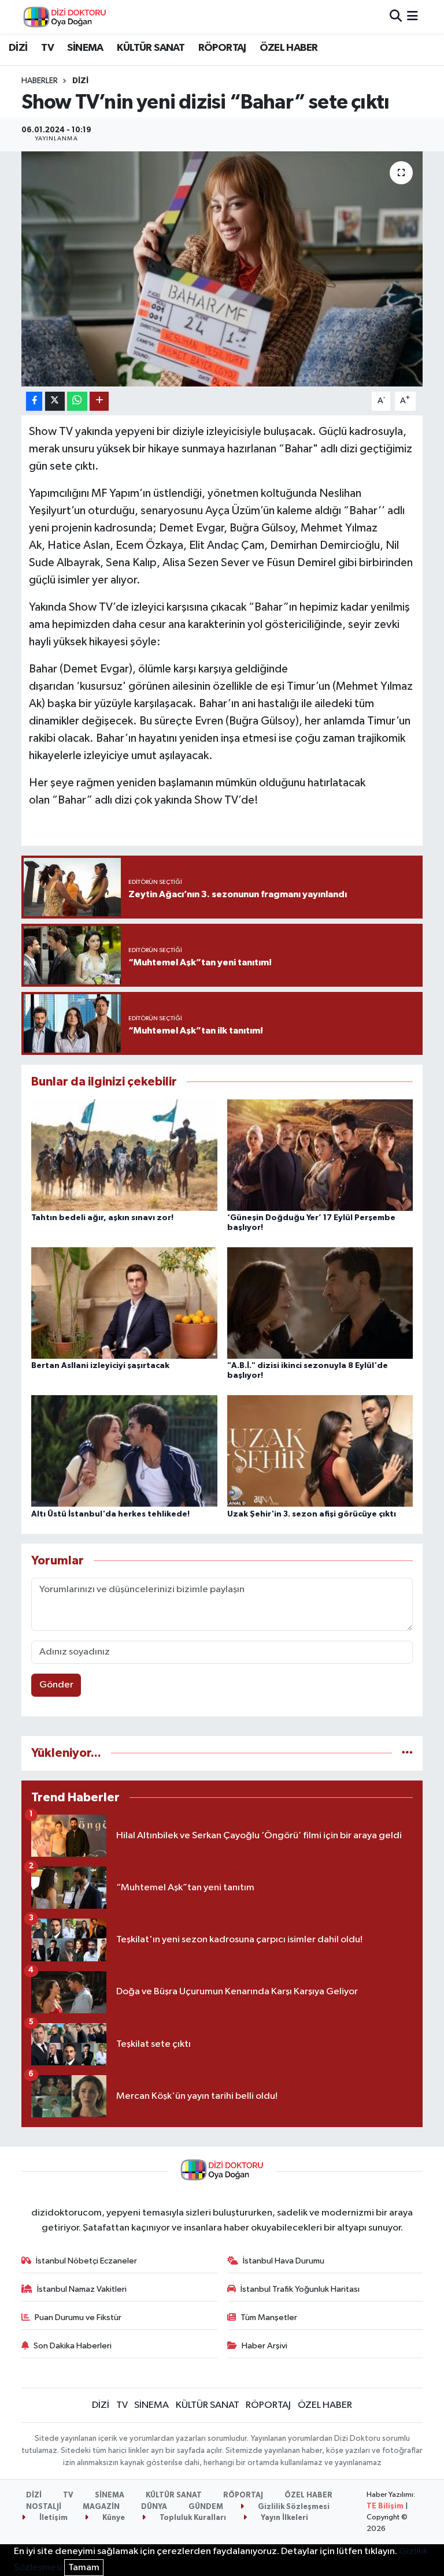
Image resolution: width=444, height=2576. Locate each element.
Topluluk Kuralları (192, 2518)
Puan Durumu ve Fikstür (78, 2317)
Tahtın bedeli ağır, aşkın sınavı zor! (102, 1218)
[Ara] (396, 16)
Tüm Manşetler (269, 2317)
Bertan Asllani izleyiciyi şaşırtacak (100, 1366)
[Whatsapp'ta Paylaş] (77, 401)
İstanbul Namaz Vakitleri (82, 2289)
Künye (113, 2518)
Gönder (56, 1685)
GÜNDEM (206, 2507)
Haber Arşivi (264, 2346)
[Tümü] (407, 1753)
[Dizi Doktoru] (65, 17)
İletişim (53, 2518)
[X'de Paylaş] (55, 401)
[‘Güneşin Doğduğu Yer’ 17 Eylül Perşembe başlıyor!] (320, 1155)
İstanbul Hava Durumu (284, 2261)
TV (47, 48)
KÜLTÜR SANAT (151, 48)
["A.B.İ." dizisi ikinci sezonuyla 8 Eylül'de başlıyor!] (320, 1303)
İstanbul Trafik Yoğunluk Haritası (300, 2289)
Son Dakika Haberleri (73, 2346)
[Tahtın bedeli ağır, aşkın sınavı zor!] (124, 1155)
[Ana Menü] (412, 16)
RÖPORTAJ (222, 48)
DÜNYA (154, 2507)
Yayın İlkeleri (284, 2518)
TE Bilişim (385, 2506)
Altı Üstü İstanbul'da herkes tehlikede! (110, 1514)
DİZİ (18, 48)
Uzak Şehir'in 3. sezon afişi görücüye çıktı (312, 1514)
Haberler (40, 81)
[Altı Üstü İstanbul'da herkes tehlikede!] (124, 1451)
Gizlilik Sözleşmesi (293, 2507)
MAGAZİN (101, 2507)
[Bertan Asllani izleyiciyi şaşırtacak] (124, 1303)
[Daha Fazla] (99, 401)
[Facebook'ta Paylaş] (34, 401)
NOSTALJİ (44, 2507)
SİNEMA (85, 48)
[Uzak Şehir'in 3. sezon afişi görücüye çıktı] (320, 1451)
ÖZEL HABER (288, 48)
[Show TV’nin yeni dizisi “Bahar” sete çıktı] (222, 269)
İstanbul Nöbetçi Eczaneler (86, 2261)
